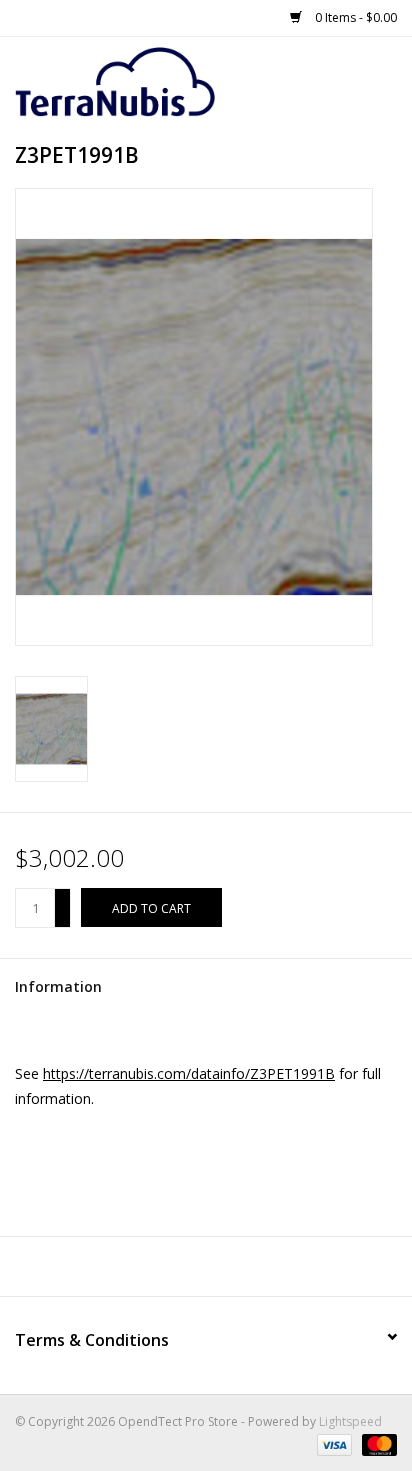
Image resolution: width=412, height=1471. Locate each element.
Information (58, 986)
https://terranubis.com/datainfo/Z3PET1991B (189, 1073)
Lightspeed (350, 1421)
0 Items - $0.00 (354, 17)
